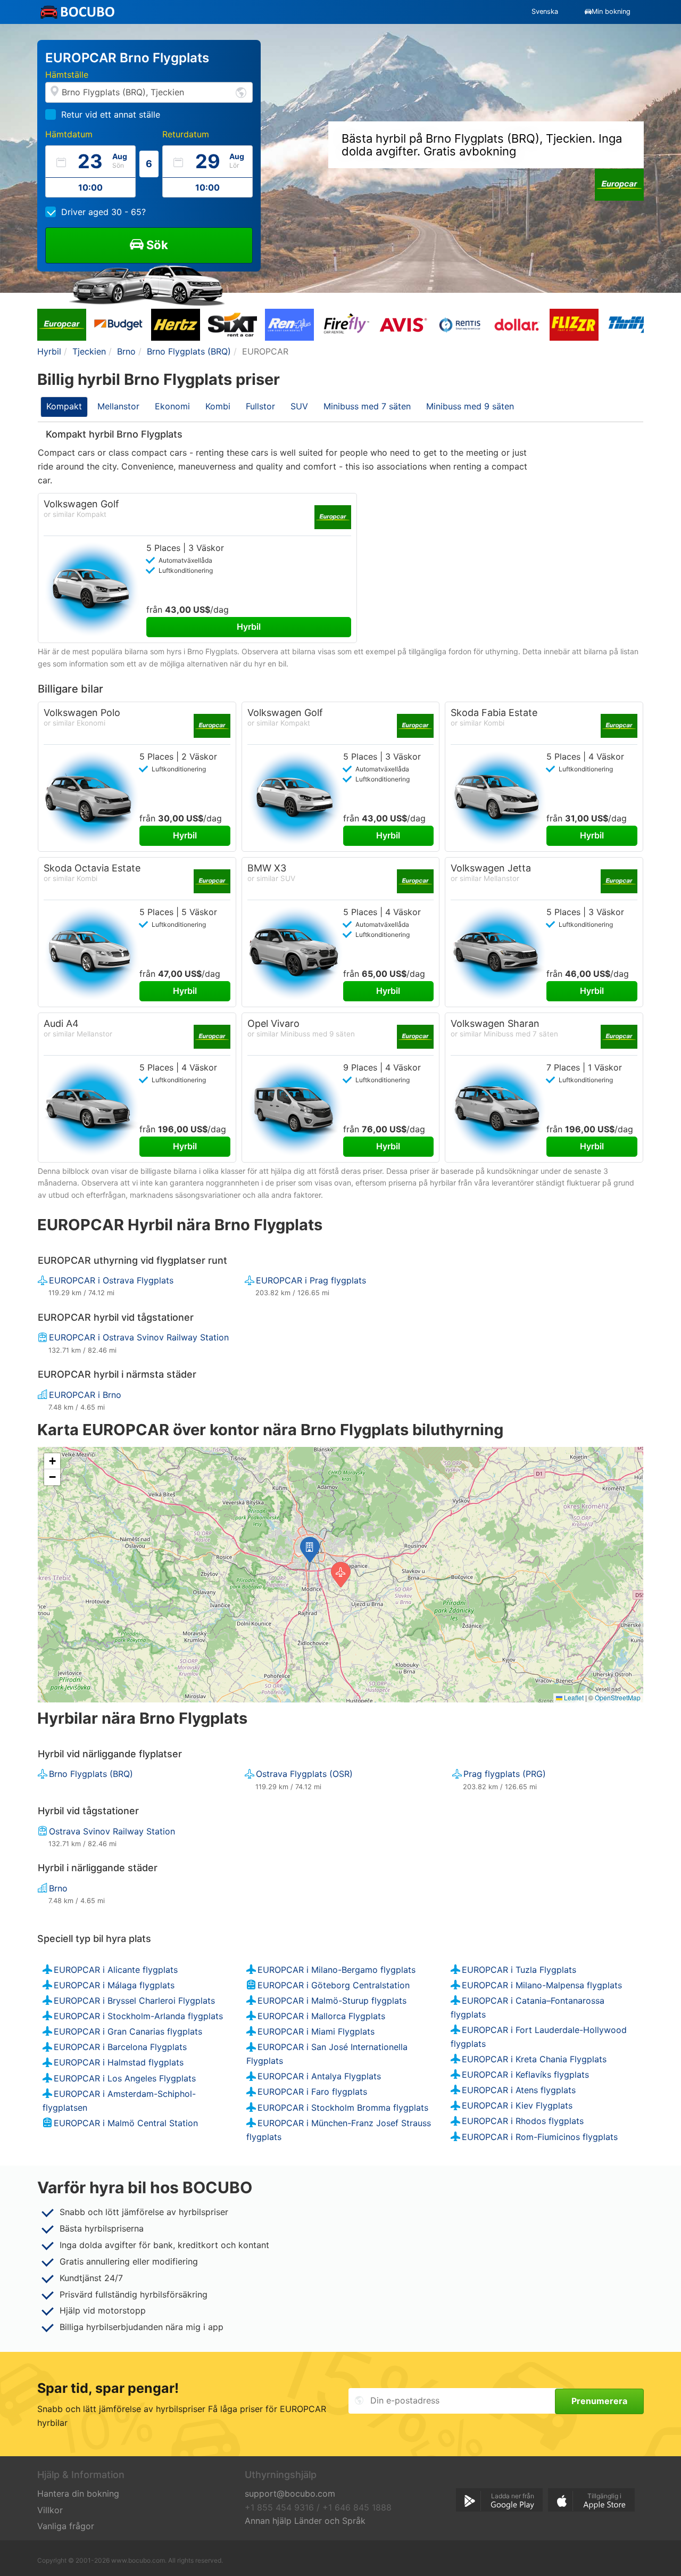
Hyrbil (249, 627)
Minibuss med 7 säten (367, 406)
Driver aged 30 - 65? (103, 212)
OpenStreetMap (618, 1697)
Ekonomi (172, 406)
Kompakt (64, 406)
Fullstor (260, 406)
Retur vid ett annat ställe (111, 114)
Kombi (218, 406)
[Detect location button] (241, 92)
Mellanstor (118, 406)
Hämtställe (67, 75)
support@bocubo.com (290, 2493)
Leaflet (573, 1697)
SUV (299, 406)
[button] (310, 1550)
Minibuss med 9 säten (470, 406)
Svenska (545, 11)
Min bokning (611, 11)
